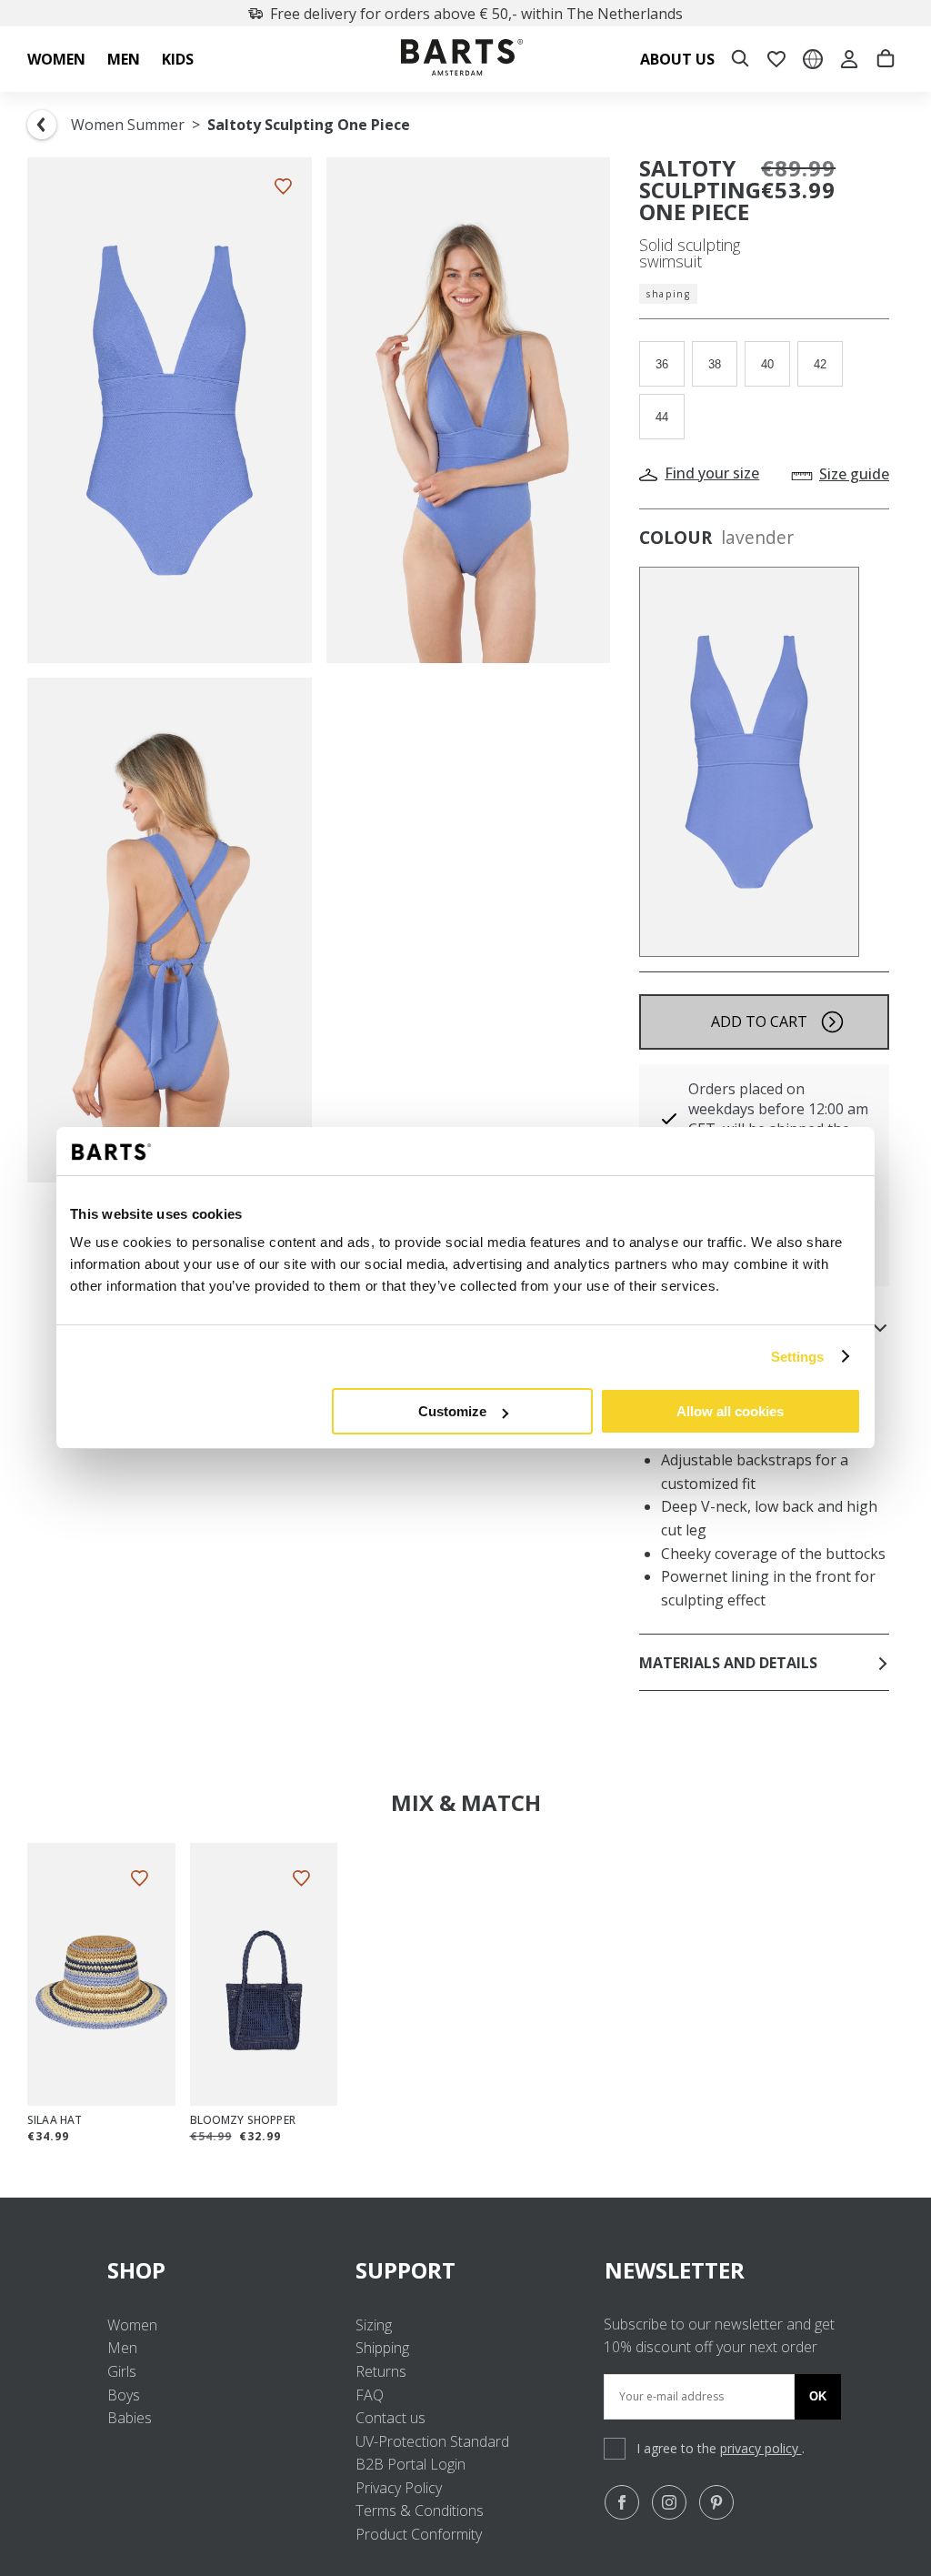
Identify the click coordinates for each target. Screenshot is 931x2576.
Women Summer (128, 125)
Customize (452, 1411)
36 (662, 364)
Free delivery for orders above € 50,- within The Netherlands (476, 14)
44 (662, 417)
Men (122, 2348)
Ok (818, 2396)
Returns (381, 2371)
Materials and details (728, 1663)
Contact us (390, 2418)
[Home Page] (462, 60)
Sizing (374, 2325)
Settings (798, 1357)
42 (820, 364)
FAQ (370, 2395)
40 (767, 364)
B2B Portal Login (410, 2464)
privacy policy (761, 2448)
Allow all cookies (730, 1411)
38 (715, 364)
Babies (130, 2418)
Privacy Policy (399, 2488)
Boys (124, 2395)
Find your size (712, 473)
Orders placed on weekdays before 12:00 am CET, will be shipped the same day (778, 1119)
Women (132, 2325)
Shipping (382, 2348)
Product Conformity (419, 2534)
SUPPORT (405, 2270)
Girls (122, 2371)
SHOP (136, 2270)
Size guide (854, 474)
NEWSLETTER (675, 2270)
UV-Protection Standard (432, 2441)
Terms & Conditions (420, 2511)
